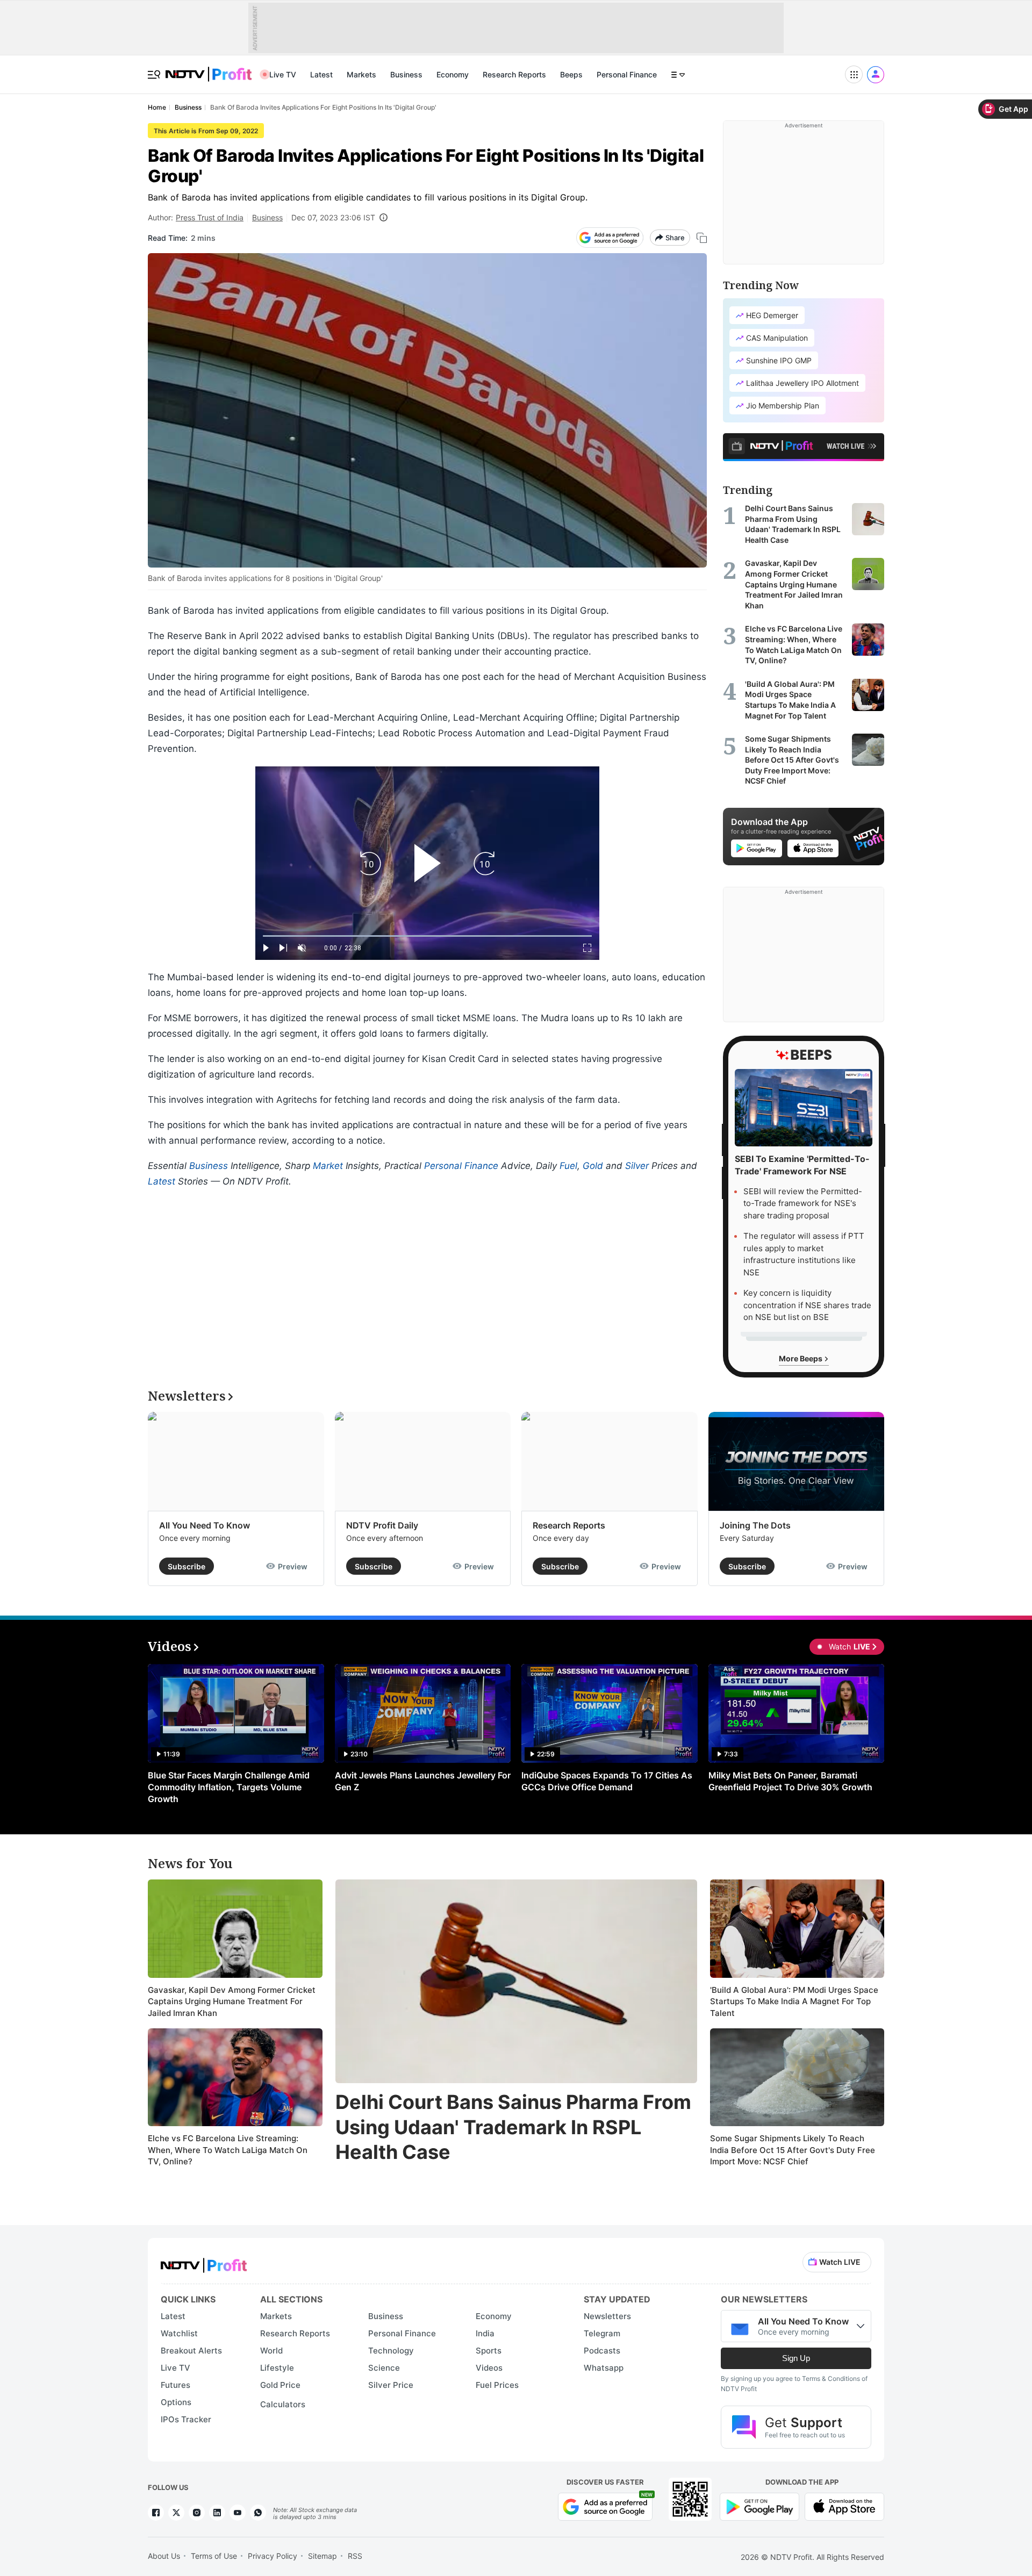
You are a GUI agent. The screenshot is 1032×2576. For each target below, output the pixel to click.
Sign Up (796, 2358)
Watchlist (179, 2333)
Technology (391, 2351)
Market (328, 1166)
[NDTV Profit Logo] (204, 2262)
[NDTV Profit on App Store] (844, 2506)
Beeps (571, 74)
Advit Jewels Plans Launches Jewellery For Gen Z (423, 1781)
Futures (175, 2385)
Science (384, 2368)
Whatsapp (604, 2368)
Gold (593, 1166)
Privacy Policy (273, 2556)
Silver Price (391, 2385)
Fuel (568, 1166)
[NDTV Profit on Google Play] (759, 2506)
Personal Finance (627, 74)
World (271, 2351)
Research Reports (514, 74)
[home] (209, 69)
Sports (489, 2351)
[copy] (702, 238)
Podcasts (602, 2351)
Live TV (283, 74)
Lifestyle (277, 2368)
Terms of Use (214, 2556)
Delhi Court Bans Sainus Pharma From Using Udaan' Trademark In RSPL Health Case (513, 2127)
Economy (453, 74)
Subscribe (187, 1566)
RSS (355, 2556)
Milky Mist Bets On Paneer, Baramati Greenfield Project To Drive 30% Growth (790, 1781)
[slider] (427, 936)
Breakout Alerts (191, 2351)
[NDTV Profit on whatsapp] (258, 2513)
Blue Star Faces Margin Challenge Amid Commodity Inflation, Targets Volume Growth (229, 1787)
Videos (489, 2368)
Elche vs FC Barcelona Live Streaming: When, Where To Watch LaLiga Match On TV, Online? (228, 2150)
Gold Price (280, 2385)
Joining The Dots (755, 1525)
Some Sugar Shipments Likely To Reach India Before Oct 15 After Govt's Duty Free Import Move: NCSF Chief (793, 2150)
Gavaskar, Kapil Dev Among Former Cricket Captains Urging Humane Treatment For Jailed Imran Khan (232, 2001)
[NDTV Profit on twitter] (176, 2513)
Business (406, 74)
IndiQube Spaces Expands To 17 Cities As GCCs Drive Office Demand (607, 1781)
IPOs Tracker (186, 2419)
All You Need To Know (205, 1525)
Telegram (602, 2333)
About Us (164, 2556)
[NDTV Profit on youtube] (238, 2513)
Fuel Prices (497, 2385)
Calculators (283, 2404)
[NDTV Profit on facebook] (156, 2513)
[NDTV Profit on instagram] (197, 2513)
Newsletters (607, 2316)
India (485, 2333)
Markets (361, 74)
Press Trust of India (210, 217)
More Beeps (801, 1358)
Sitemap (322, 2556)
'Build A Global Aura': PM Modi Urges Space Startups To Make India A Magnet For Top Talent (794, 2001)
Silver (637, 1166)
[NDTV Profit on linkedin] (217, 2513)
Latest (321, 74)
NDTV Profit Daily (382, 1525)
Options (176, 2402)
